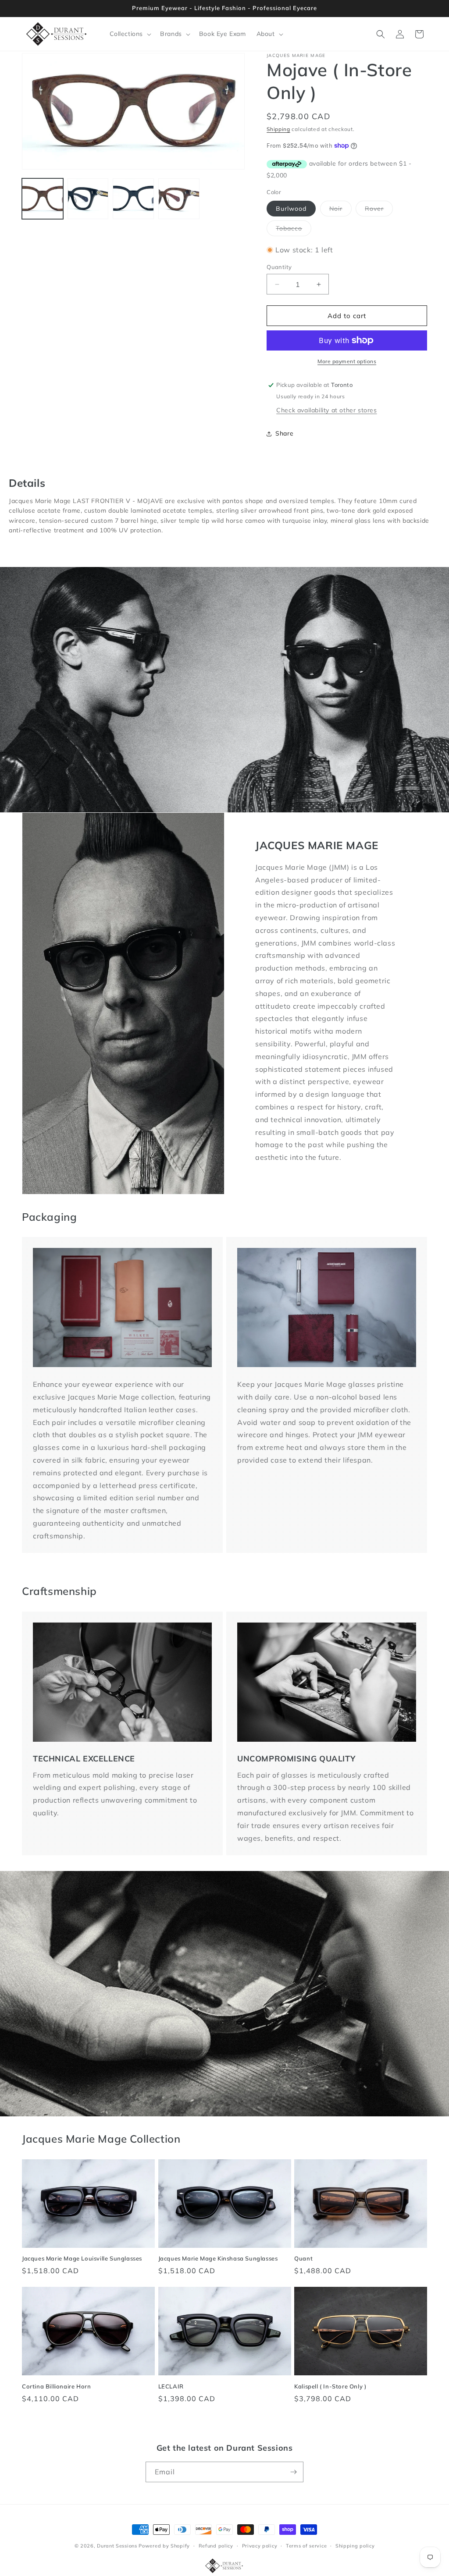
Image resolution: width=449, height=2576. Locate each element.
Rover (379, 210)
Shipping (278, 129)
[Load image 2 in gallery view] (88, 199)
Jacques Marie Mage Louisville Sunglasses (82, 2258)
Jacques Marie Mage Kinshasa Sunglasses (218, 2258)
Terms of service (306, 2546)
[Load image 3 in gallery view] (133, 199)
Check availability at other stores (326, 410)
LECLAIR (171, 2386)
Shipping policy (355, 2546)
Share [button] (284, 433)
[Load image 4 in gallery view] (179, 199)
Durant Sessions (117, 2546)
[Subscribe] (293, 2472)
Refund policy (216, 2546)
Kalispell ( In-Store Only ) (330, 2386)
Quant (303, 2258)
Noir (340, 210)
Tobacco (294, 230)
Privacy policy (260, 2546)
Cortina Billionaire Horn (56, 2386)
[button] (130, 34)
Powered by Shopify (164, 2546)
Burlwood (291, 209)
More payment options (347, 361)
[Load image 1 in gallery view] (43, 199)
